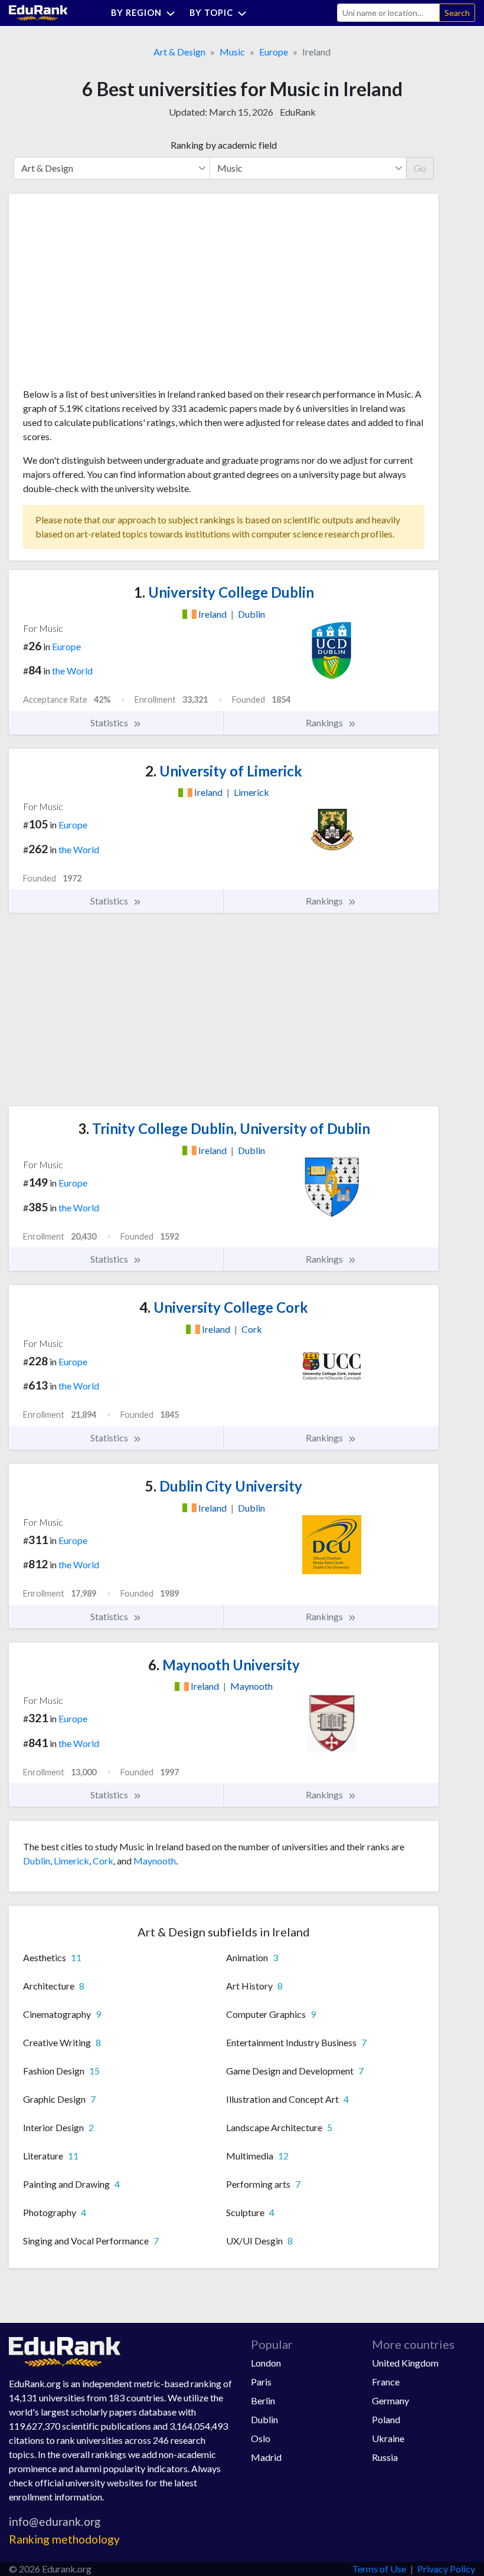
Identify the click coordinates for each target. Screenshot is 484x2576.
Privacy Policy (446, 2569)
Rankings (325, 722)
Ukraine (388, 2438)
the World (72, 671)
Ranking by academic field (224, 145)
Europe (274, 52)
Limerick (71, 1861)
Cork (103, 1861)
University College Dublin (224, 592)
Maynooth (155, 1861)
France (386, 2382)
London (266, 2363)
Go (420, 168)
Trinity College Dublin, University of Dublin (224, 1128)
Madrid (266, 2457)
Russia (385, 2457)
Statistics (110, 722)
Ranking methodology (64, 2539)
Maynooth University (224, 1665)
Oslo (261, 2438)
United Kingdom (405, 2363)
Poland (386, 2419)
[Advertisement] (112, 295)
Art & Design (179, 52)
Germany (390, 2400)
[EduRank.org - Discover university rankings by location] (38, 12)
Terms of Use (379, 2569)
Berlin (263, 2400)
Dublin (37, 1861)
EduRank (298, 112)
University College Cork (224, 1307)
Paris (261, 2382)
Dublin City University (224, 1486)
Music (232, 52)
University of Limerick (224, 771)
